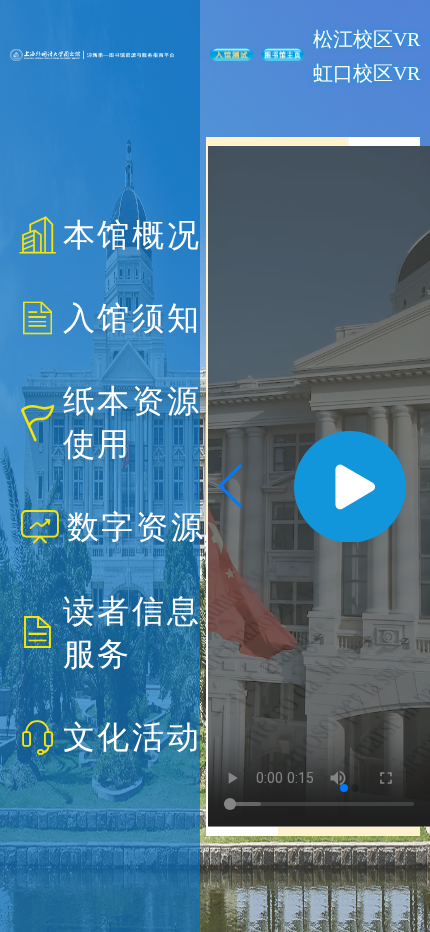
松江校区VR (366, 39)
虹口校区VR (366, 73)
